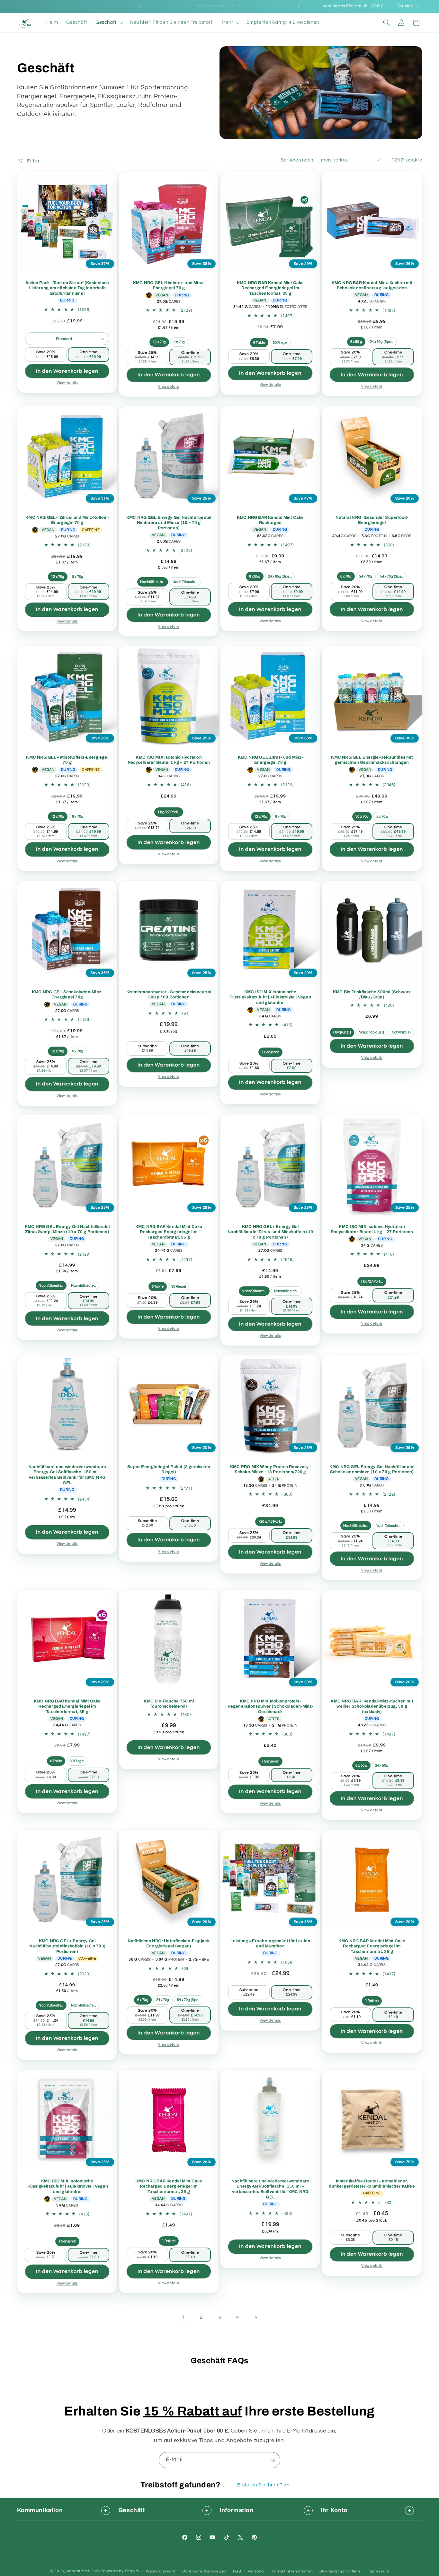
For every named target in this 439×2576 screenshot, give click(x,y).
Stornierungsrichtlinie (340, 2571)
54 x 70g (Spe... (392, 576)
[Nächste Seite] (256, 2318)
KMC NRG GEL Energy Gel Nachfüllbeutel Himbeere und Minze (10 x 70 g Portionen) (169, 523)
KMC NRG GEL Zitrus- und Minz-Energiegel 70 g (270, 760)
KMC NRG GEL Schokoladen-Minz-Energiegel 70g (67, 995)
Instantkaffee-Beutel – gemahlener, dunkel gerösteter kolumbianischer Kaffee (372, 2184)
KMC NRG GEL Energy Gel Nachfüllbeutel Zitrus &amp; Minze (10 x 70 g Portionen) (67, 1229)
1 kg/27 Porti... (169, 812)
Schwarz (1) (401, 1033)
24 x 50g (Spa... (382, 342)
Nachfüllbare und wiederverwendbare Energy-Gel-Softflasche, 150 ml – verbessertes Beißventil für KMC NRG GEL (67, 1475)
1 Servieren (270, 1052)
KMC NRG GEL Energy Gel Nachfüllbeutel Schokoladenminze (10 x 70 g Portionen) (372, 1469)
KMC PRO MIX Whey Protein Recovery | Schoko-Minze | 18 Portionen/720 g (270, 1469)
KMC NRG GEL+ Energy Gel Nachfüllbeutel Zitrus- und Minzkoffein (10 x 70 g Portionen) (270, 1232)
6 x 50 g (356, 342)
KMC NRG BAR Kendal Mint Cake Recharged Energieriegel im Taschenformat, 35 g (270, 288)
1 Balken (372, 2001)
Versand (256, 2571)
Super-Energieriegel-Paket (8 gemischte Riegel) (169, 1469)
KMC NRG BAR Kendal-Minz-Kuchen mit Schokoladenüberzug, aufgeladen (372, 286)
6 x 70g (179, 342)
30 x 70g (362, 817)
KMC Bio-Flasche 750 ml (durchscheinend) (169, 1704)
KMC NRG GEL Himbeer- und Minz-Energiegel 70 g (169, 286)
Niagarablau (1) (372, 1033)
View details (67, 383)
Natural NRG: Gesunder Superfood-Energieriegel (372, 520)
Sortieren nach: (298, 160)
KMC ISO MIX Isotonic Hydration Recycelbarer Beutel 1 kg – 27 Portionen (169, 760)
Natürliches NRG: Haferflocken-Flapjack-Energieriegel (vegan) (169, 1944)
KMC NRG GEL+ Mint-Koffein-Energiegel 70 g (67, 760)
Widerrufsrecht (161, 2571)
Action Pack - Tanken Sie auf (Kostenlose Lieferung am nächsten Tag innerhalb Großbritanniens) (67, 288)
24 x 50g (382, 1766)
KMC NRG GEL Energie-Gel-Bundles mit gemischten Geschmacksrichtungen (372, 760)
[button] (108, 23)
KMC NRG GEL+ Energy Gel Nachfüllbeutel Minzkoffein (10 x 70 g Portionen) (67, 1946)
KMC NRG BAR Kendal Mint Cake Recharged (270, 520)
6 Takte (259, 343)
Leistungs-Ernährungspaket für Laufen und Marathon (270, 1944)
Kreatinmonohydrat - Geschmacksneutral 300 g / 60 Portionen (169, 995)
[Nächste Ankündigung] (299, 6)
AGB (237, 2571)
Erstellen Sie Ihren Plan (263, 2485)
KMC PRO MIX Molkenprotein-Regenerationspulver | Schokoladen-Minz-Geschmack (270, 1707)
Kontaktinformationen (292, 2571)
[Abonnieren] (273, 2460)
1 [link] (183, 2317)
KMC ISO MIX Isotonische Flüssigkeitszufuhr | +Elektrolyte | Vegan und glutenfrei (270, 997)
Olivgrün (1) (342, 1033)
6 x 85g (255, 576)
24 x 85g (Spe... (280, 576)
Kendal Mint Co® (83, 2571)
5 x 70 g (382, 817)
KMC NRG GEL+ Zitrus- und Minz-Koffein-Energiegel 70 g (67, 520)
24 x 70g (366, 576)
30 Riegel (280, 343)
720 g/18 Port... (270, 1521)
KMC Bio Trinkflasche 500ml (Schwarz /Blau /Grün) (372, 995)
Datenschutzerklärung (204, 2571)
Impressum (378, 2571)
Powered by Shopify (120, 2571)
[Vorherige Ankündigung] (140, 6)
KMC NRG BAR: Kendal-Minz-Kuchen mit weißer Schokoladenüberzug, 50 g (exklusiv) (372, 1707)
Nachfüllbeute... (152, 582)
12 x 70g (159, 342)
